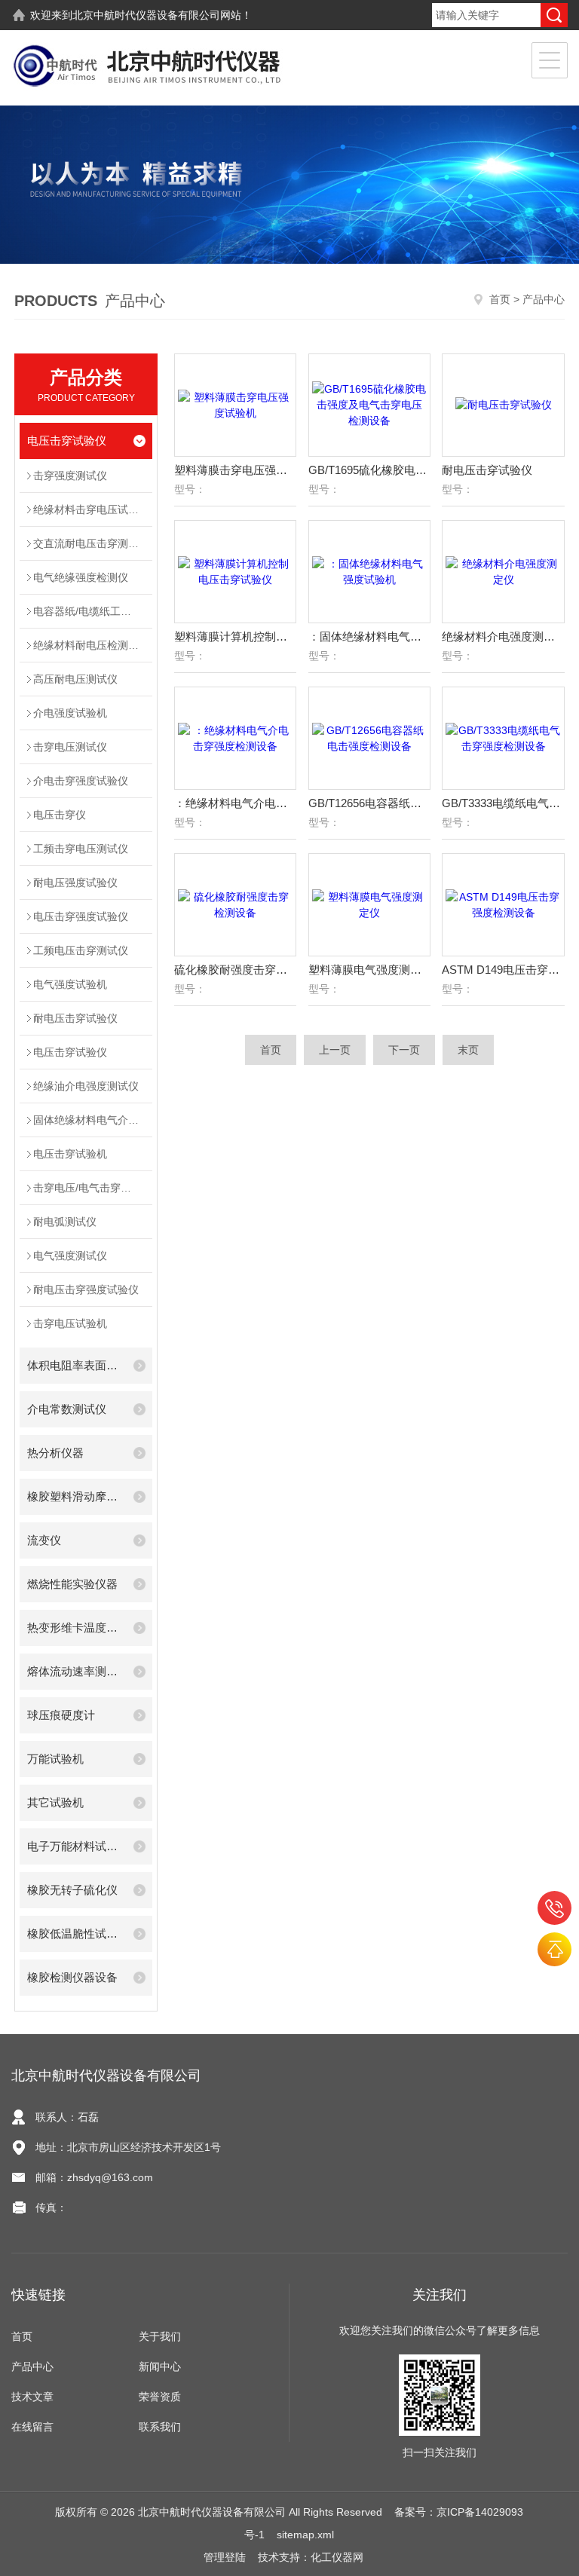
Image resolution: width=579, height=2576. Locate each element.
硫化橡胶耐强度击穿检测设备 (235, 970)
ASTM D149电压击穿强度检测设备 (503, 970)
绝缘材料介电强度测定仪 (503, 636)
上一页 (335, 1050)
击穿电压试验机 (70, 1323)
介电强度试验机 (70, 713)
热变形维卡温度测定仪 (76, 1628)
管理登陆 (225, 2557)
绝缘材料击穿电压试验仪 (91, 509)
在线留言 (32, 2427)
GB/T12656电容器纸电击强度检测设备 (369, 803)
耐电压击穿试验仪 (75, 1018)
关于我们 (160, 2336)
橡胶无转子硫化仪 (72, 1890)
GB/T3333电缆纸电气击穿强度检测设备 (503, 803)
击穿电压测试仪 (70, 747)
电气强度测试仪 (70, 1256)
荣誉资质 (160, 2397)
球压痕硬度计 (61, 1715)
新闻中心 (160, 2366)
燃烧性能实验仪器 (72, 1584)
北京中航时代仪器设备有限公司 (146, 15)
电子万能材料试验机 (76, 1846)
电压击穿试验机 (70, 1154)
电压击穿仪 (60, 815)
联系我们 (160, 2427)
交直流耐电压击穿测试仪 (91, 543)
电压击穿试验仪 (67, 441)
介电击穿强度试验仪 (81, 781)
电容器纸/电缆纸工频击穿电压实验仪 (93, 611)
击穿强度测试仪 (70, 476)
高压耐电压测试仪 (75, 679)
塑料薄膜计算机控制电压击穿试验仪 (235, 636)
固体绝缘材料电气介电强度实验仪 (93, 1120)
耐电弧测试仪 (65, 1222)
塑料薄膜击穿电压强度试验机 (235, 470)
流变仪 (44, 1540)
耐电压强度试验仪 (75, 883)
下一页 (404, 1050)
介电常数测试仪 (67, 1409)
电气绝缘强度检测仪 (81, 577)
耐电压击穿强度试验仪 (86, 1290)
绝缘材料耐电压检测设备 (91, 645)
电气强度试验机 (70, 984)
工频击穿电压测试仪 (81, 849)
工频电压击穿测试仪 (81, 950)
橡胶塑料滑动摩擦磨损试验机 (76, 1496)
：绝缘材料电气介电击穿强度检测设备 (235, 803)
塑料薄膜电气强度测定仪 (369, 970)
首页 (500, 299)
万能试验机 (55, 1759)
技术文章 (32, 2397)
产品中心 (32, 2366)
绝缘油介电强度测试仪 (86, 1086)
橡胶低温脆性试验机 (76, 1934)
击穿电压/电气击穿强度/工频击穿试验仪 (93, 1188)
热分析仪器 (55, 1453)
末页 (468, 1050)
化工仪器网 (337, 2557)
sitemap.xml (305, 2535)
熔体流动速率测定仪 (76, 1671)
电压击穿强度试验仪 (81, 916)
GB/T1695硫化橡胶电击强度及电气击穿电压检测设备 (369, 470)
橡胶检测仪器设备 (72, 1977)
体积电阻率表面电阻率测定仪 (76, 1365)
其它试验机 (55, 1802)
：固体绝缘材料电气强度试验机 (369, 636)
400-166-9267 (554, 1908)
